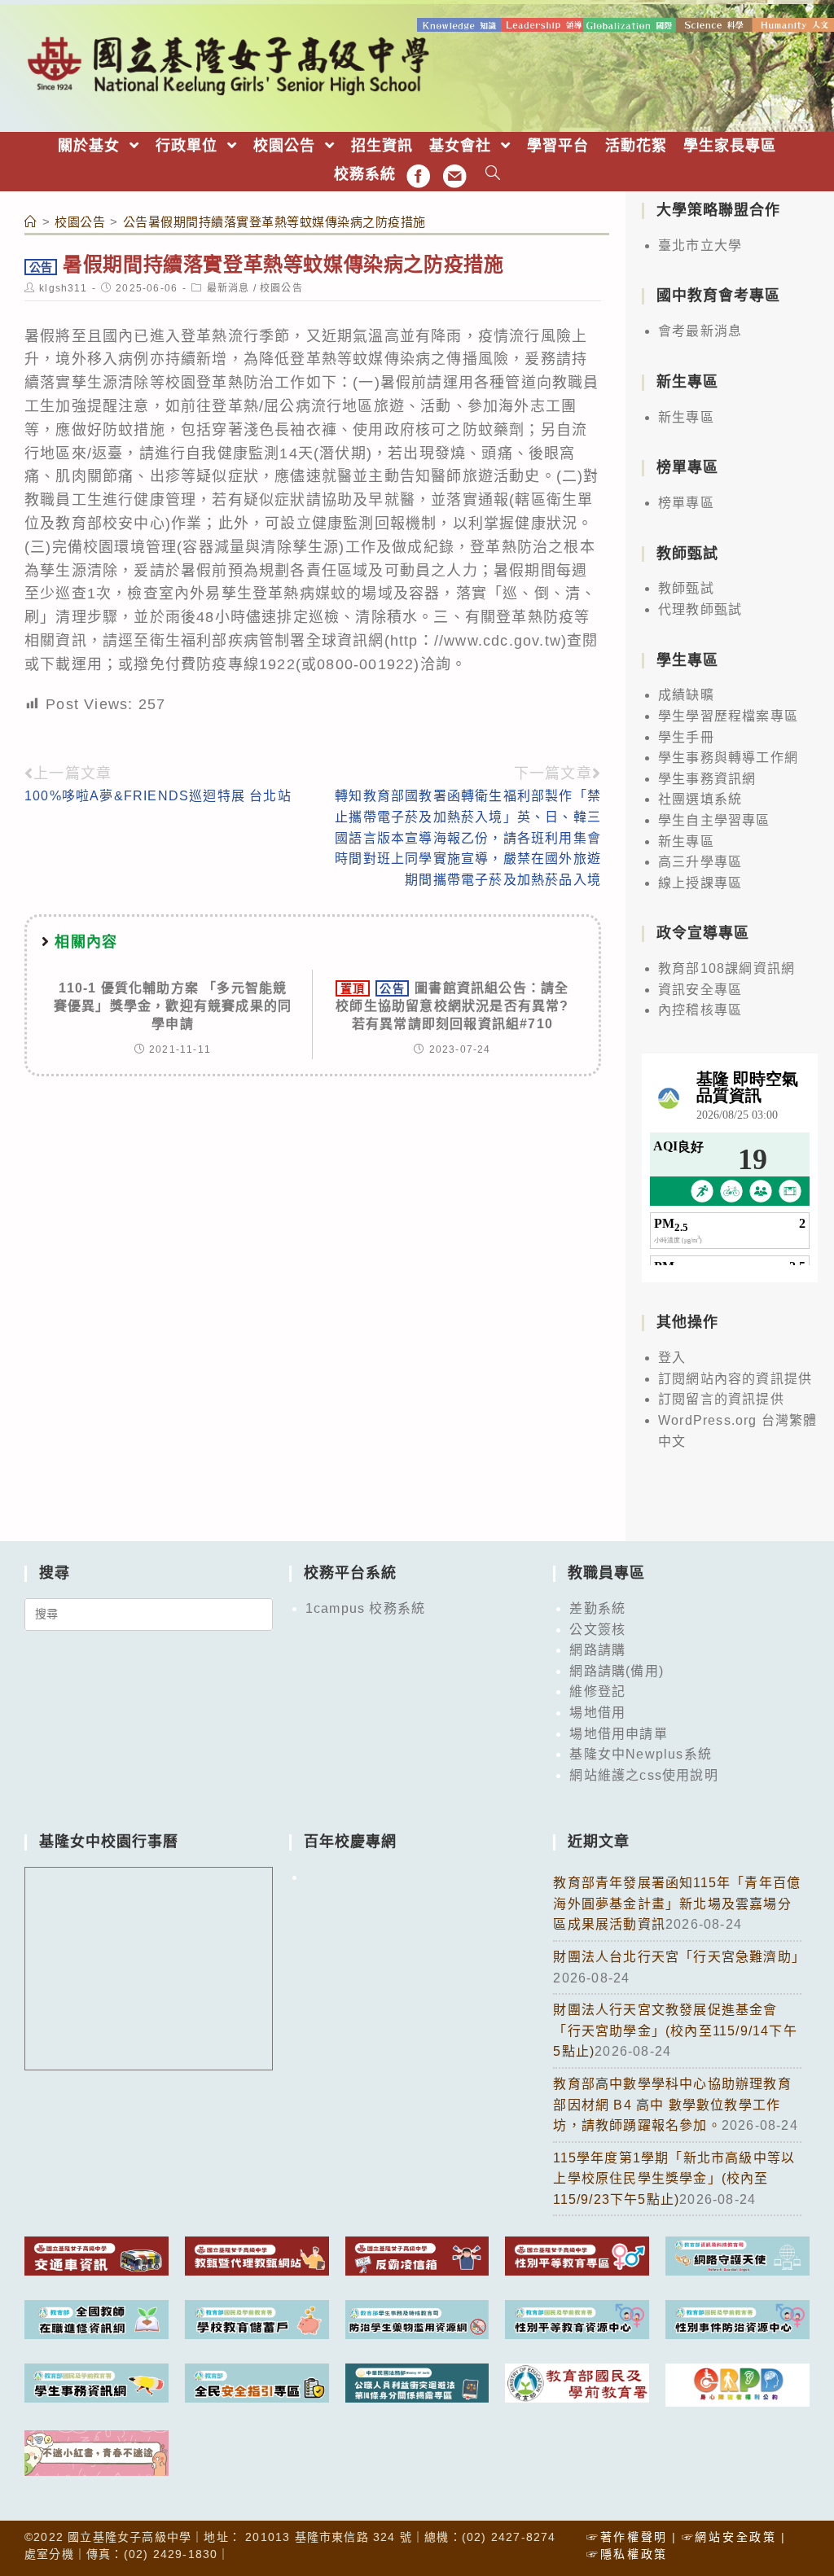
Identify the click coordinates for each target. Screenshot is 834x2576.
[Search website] (493, 175)
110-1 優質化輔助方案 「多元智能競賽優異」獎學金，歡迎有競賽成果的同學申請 (173, 1006)
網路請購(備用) (617, 1671)
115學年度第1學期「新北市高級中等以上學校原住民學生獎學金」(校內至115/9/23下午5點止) (674, 2179)
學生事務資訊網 (707, 779)
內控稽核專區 (700, 1010)
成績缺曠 (686, 695)
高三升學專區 (700, 862)
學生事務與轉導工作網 (728, 758)
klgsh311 (63, 288)
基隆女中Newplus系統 (641, 1754)
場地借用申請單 (618, 1734)
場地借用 (597, 1713)
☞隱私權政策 (627, 2554)
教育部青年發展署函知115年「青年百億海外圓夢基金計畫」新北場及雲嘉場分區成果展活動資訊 (677, 1904)
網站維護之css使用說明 (643, 1775)
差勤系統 (597, 1608)
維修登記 (597, 1691)
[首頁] (31, 222)
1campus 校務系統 (365, 1608)
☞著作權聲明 (627, 2537)
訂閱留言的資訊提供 (721, 1399)
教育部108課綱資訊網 (726, 968)
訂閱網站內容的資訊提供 (735, 1379)
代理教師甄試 (700, 609)
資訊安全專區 (700, 990)
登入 (672, 1358)
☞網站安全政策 (729, 2537)
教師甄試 (686, 588)
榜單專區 (686, 503)
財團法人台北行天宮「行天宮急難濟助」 (679, 1957)
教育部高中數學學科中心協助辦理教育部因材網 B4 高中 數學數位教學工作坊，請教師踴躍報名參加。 (672, 2105)
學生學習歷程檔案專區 (728, 716)
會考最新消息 (700, 331)
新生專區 (686, 417)
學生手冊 (686, 737)
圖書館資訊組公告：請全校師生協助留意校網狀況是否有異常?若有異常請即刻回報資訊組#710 (452, 1006)
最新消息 (228, 288)
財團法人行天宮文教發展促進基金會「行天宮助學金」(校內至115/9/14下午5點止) (675, 2031)
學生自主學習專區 (714, 820)
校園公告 (281, 288)
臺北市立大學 (700, 245)
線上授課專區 (700, 883)
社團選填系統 (700, 799)
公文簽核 (597, 1630)
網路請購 (597, 1650)
